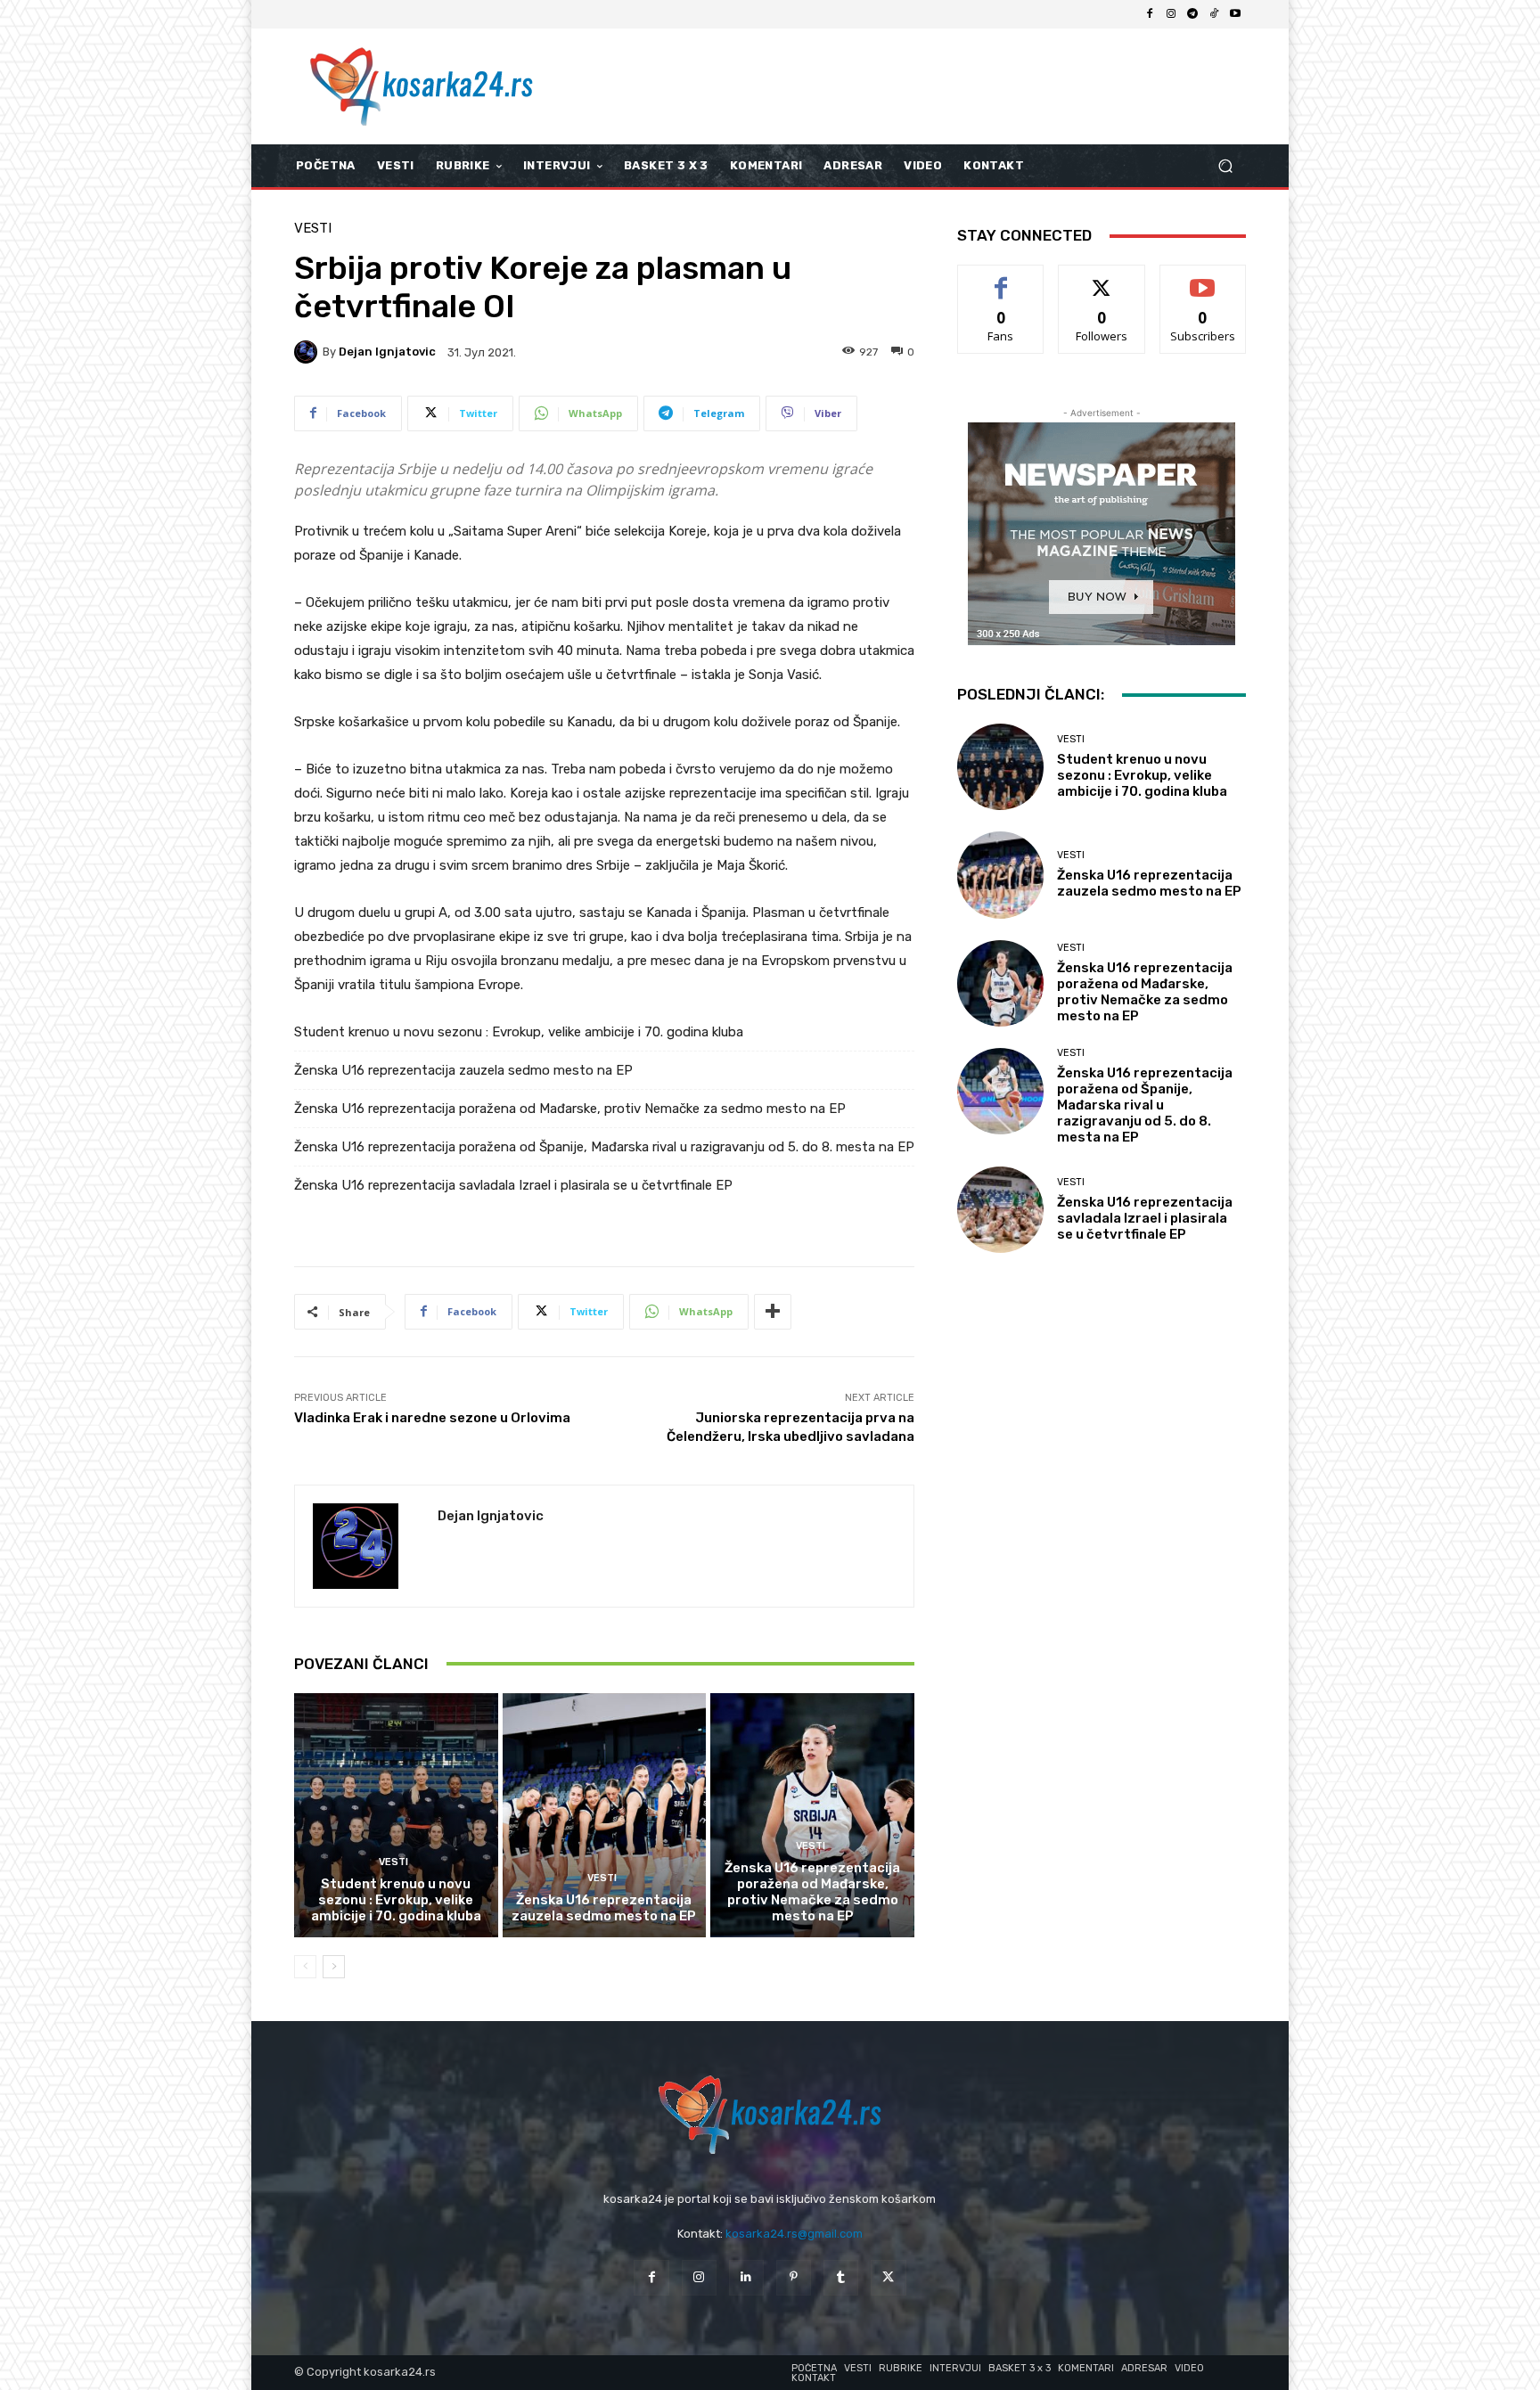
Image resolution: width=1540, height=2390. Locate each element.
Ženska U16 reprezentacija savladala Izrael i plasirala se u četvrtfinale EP (513, 1185)
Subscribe (1203, 278)
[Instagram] (1171, 14)
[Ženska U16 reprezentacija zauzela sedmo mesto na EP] (605, 1815)
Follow (1102, 278)
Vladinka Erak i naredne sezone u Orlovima (432, 1418)
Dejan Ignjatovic (387, 352)
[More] (773, 1312)
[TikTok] (1214, 14)
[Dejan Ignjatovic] (308, 352)
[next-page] (334, 1967)
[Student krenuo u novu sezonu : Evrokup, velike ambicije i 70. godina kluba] (396, 1815)
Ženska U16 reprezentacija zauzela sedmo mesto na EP (463, 1070)
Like (1001, 278)
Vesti (313, 229)
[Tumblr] (841, 2277)
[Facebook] (1150, 14)
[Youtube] (1235, 14)
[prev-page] (305, 1967)
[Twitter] (888, 2277)
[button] (1225, 166)
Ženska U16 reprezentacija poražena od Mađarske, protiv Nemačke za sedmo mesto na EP (570, 1109)
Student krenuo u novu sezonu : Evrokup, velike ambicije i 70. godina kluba (519, 1032)
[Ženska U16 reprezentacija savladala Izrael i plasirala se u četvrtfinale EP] (1000, 1210)
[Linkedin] (746, 2277)
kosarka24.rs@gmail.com (794, 2234)
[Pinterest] (794, 2277)
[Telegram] (1192, 14)
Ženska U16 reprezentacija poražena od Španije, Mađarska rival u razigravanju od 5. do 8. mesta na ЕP (604, 1147)
